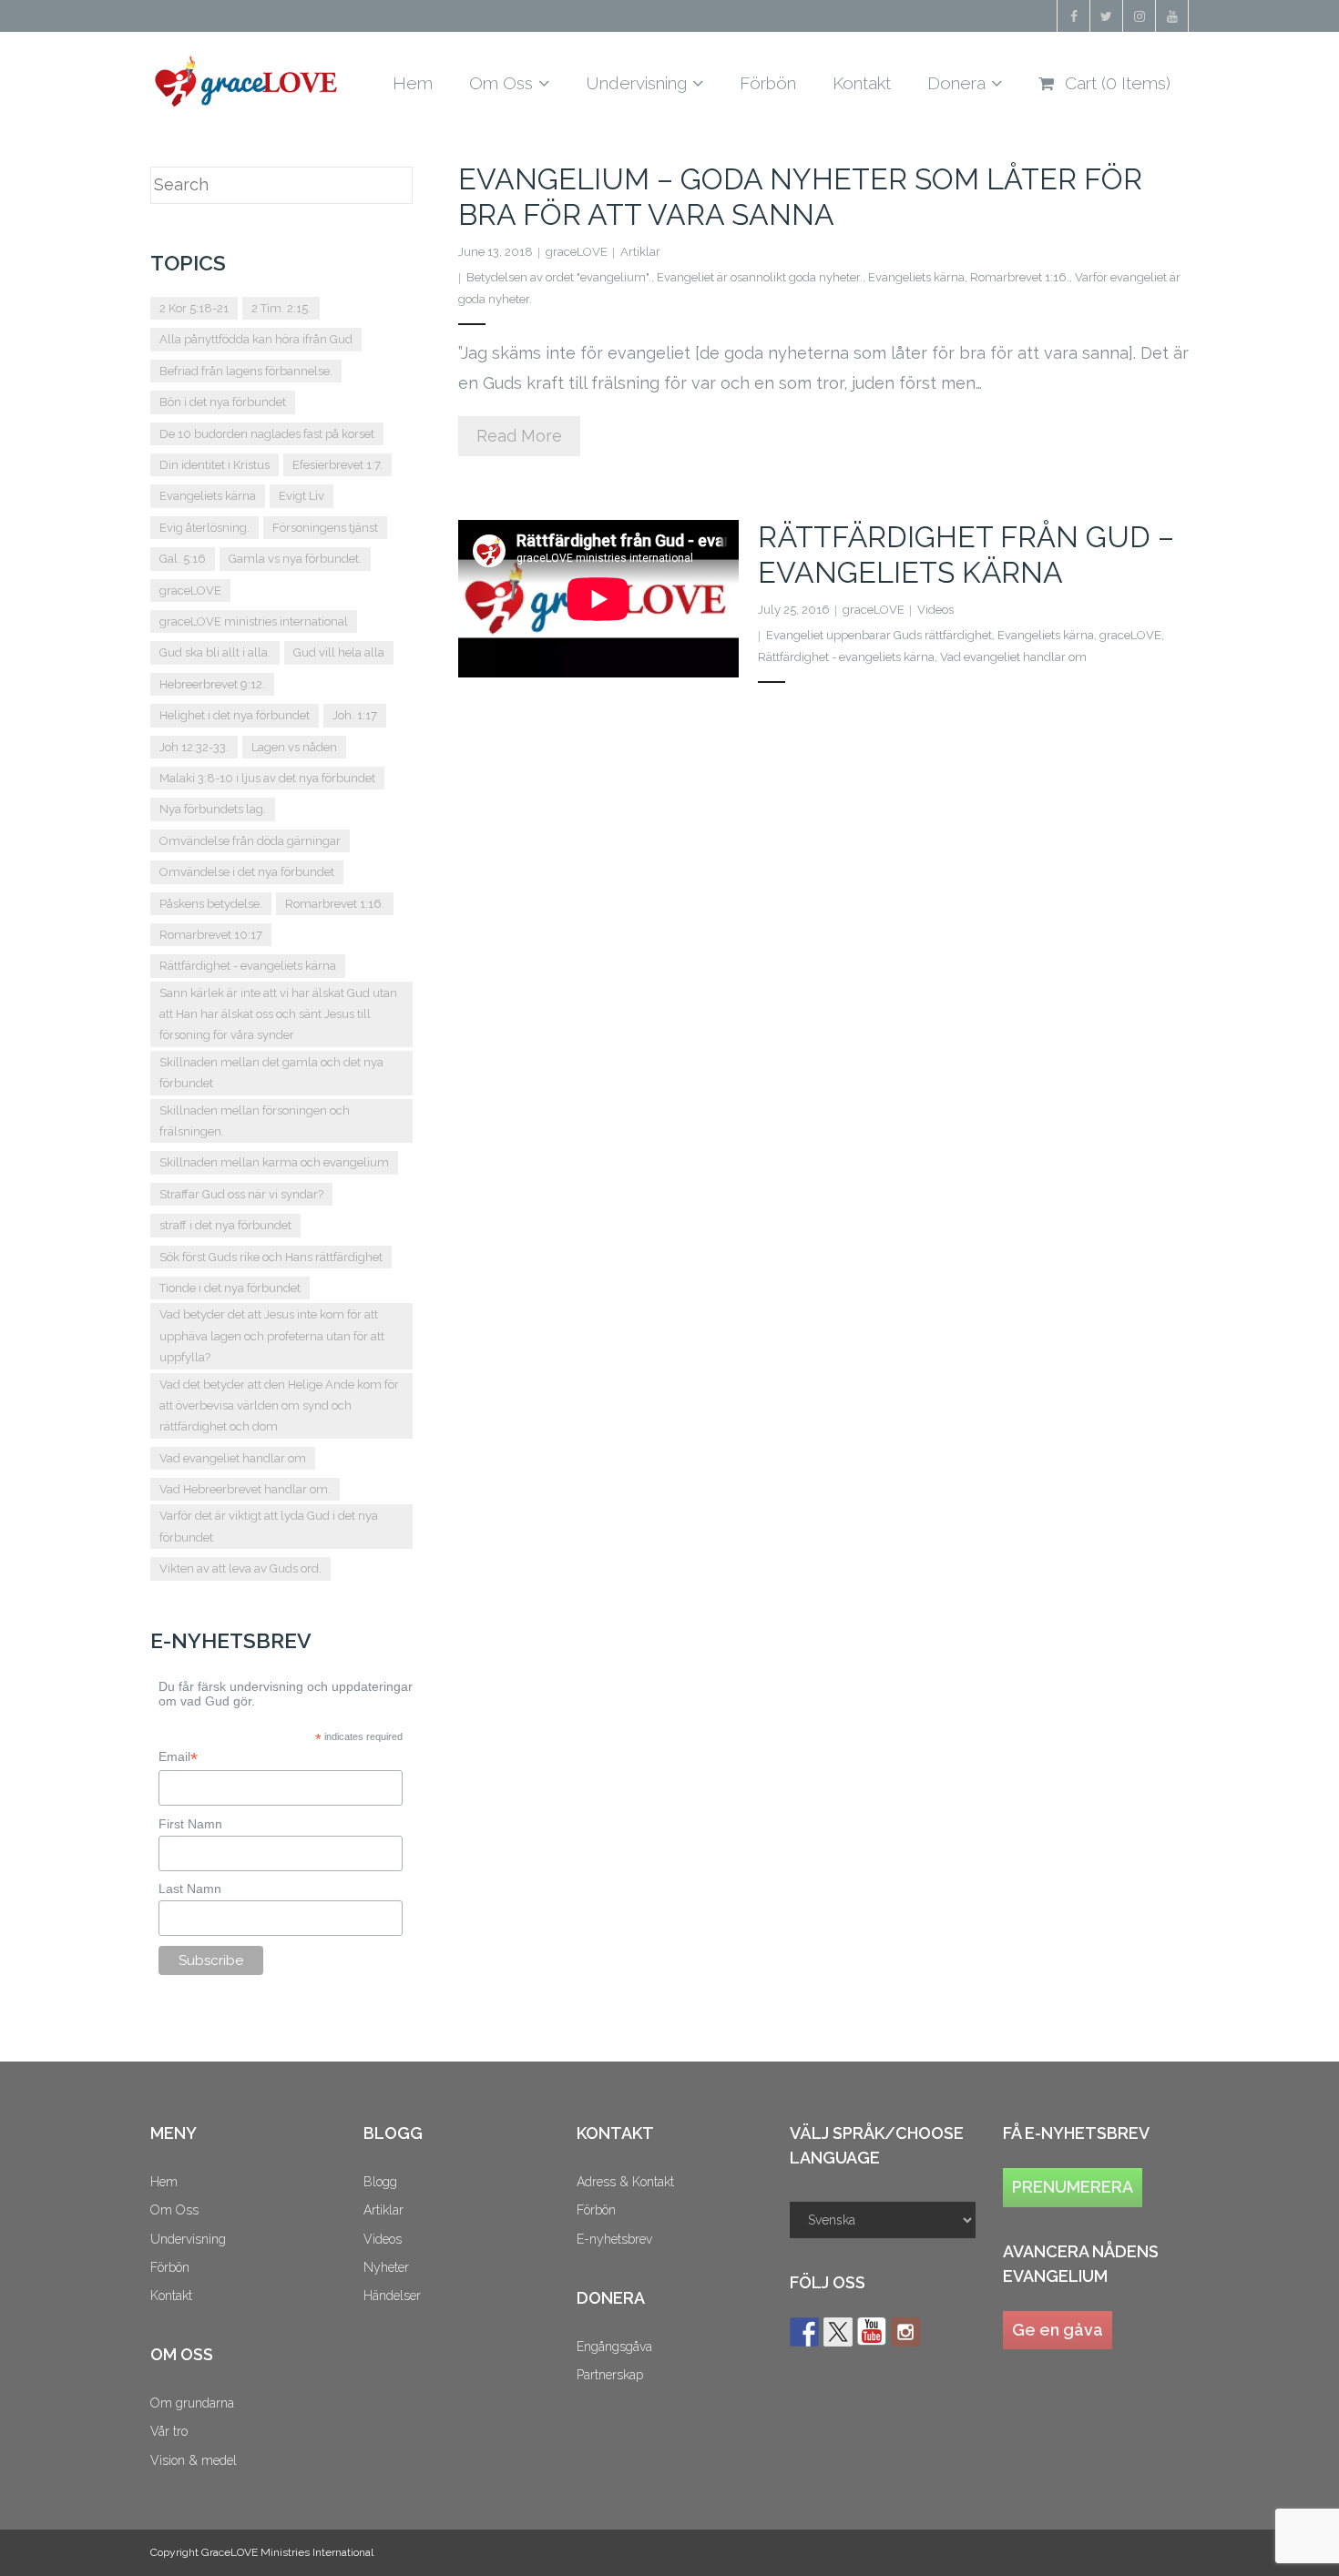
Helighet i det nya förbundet (235, 715)
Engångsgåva (614, 2347)
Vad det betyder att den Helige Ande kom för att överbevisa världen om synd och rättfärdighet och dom (279, 1406)
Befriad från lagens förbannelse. (246, 371)
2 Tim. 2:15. (281, 308)
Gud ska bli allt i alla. (215, 652)
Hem (164, 2182)
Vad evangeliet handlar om (1013, 657)
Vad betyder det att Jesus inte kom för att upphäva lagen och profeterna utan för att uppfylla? (272, 1336)
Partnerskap (610, 2375)
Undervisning (188, 2239)
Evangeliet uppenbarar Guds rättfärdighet (879, 635)
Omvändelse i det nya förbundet (247, 872)
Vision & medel (194, 2460)
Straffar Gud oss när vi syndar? (241, 1194)
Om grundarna (192, 2403)
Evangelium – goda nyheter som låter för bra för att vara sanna (800, 196)
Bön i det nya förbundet (223, 402)
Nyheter (386, 2267)
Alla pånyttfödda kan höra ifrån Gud (256, 339)
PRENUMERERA (1073, 2187)
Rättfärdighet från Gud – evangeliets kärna (966, 554)
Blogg (380, 2182)
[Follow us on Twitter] (838, 2332)
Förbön (170, 2267)
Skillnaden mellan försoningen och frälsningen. (255, 1121)
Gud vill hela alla (339, 652)
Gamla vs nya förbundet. (295, 559)
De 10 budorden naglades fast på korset (267, 434)
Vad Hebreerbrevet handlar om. (245, 1489)
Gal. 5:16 (183, 559)
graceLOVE (577, 252)
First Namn (190, 1824)
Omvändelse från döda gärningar (250, 841)
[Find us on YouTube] (872, 2332)
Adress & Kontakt (625, 2182)
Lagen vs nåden (294, 747)
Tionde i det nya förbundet (230, 1288)
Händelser (392, 2296)
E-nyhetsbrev (614, 2239)
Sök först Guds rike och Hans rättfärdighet (271, 1257)
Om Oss (174, 2210)
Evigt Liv (302, 496)
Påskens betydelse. (211, 904)
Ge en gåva (1058, 2330)
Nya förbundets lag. (213, 809)
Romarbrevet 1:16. (1020, 277)
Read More (519, 436)
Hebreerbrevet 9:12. (212, 684)
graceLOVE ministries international (254, 621)
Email (178, 1757)
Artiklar (640, 252)
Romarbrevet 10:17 (211, 935)
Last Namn (190, 1889)
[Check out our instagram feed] (905, 2332)
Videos (935, 610)
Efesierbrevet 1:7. (337, 465)
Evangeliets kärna (916, 277)
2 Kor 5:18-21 (194, 308)
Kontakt (171, 2296)
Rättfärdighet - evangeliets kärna (846, 657)
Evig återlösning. (204, 528)
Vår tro (169, 2431)
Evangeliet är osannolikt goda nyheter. (760, 277)
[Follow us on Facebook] (804, 2332)
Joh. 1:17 (355, 715)
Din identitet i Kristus (215, 465)
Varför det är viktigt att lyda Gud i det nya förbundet (269, 1526)
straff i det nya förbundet (225, 1225)
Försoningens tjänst (325, 528)
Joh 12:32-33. (194, 747)
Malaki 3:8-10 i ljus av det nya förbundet (267, 778)
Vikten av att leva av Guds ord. (240, 1568)
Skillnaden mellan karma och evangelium (274, 1162)
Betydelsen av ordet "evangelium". (559, 277)
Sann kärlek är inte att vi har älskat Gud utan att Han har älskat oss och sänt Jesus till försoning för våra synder (278, 1014)
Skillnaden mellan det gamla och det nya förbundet (271, 1073)
